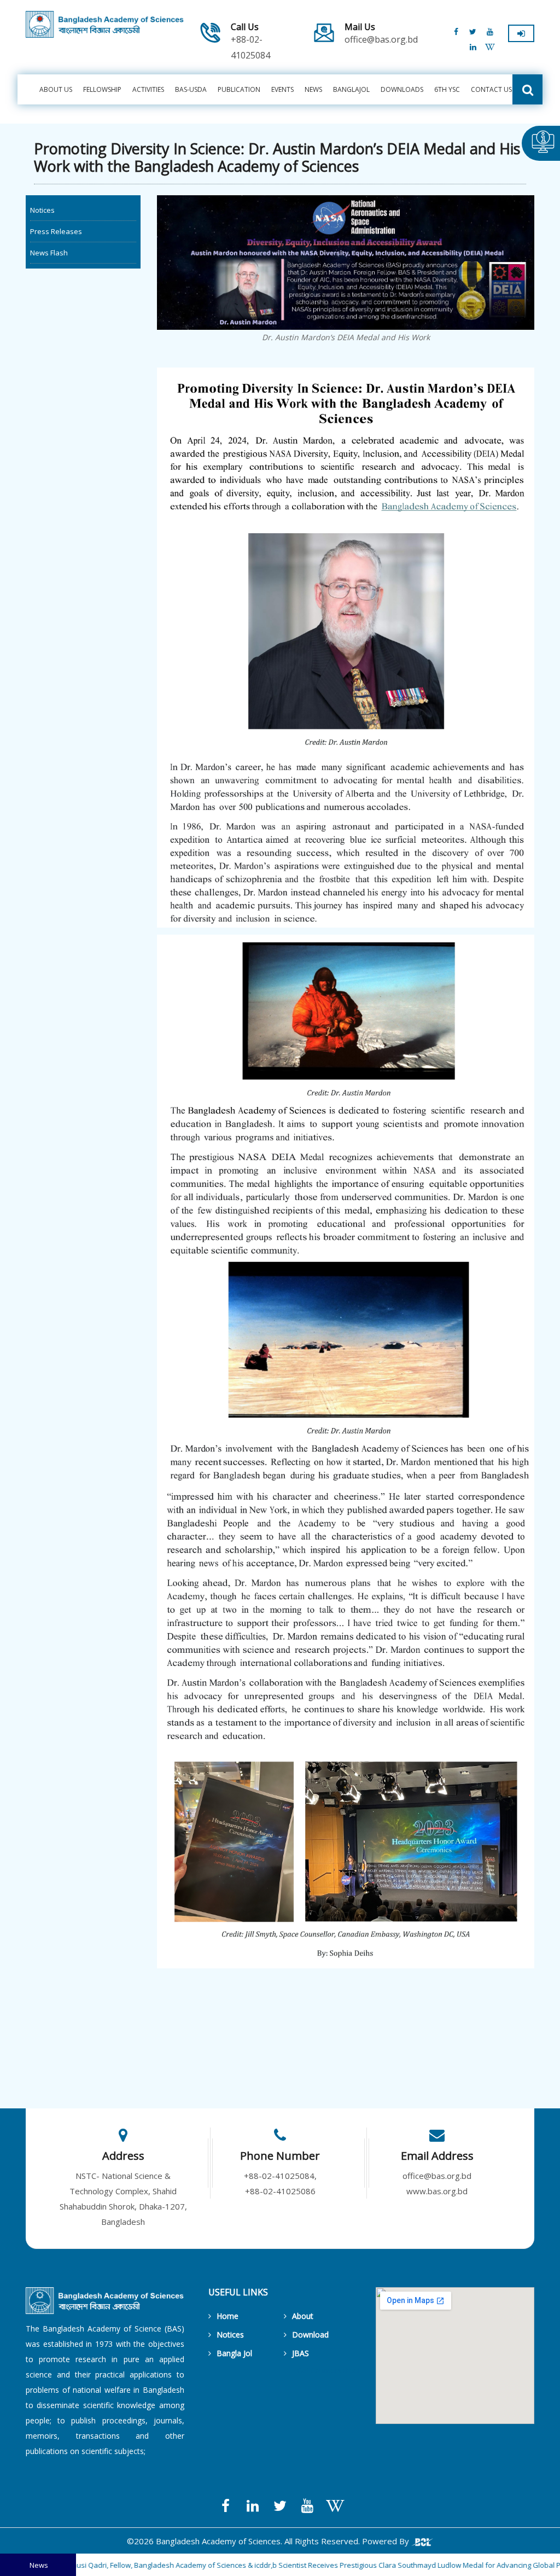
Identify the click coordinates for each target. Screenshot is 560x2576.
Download (310, 2335)
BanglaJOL (351, 89)
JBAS (301, 2353)
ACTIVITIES (148, 89)
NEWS (313, 89)
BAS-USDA (191, 89)
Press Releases (56, 231)
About (303, 2316)
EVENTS (282, 89)
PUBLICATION (239, 89)
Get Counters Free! (328, 2370)
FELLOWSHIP (102, 89)
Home (227, 2316)
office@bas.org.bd (381, 34)
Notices (42, 210)
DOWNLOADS (402, 89)
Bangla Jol (234, 2353)
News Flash (49, 253)
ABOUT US (56, 89)
